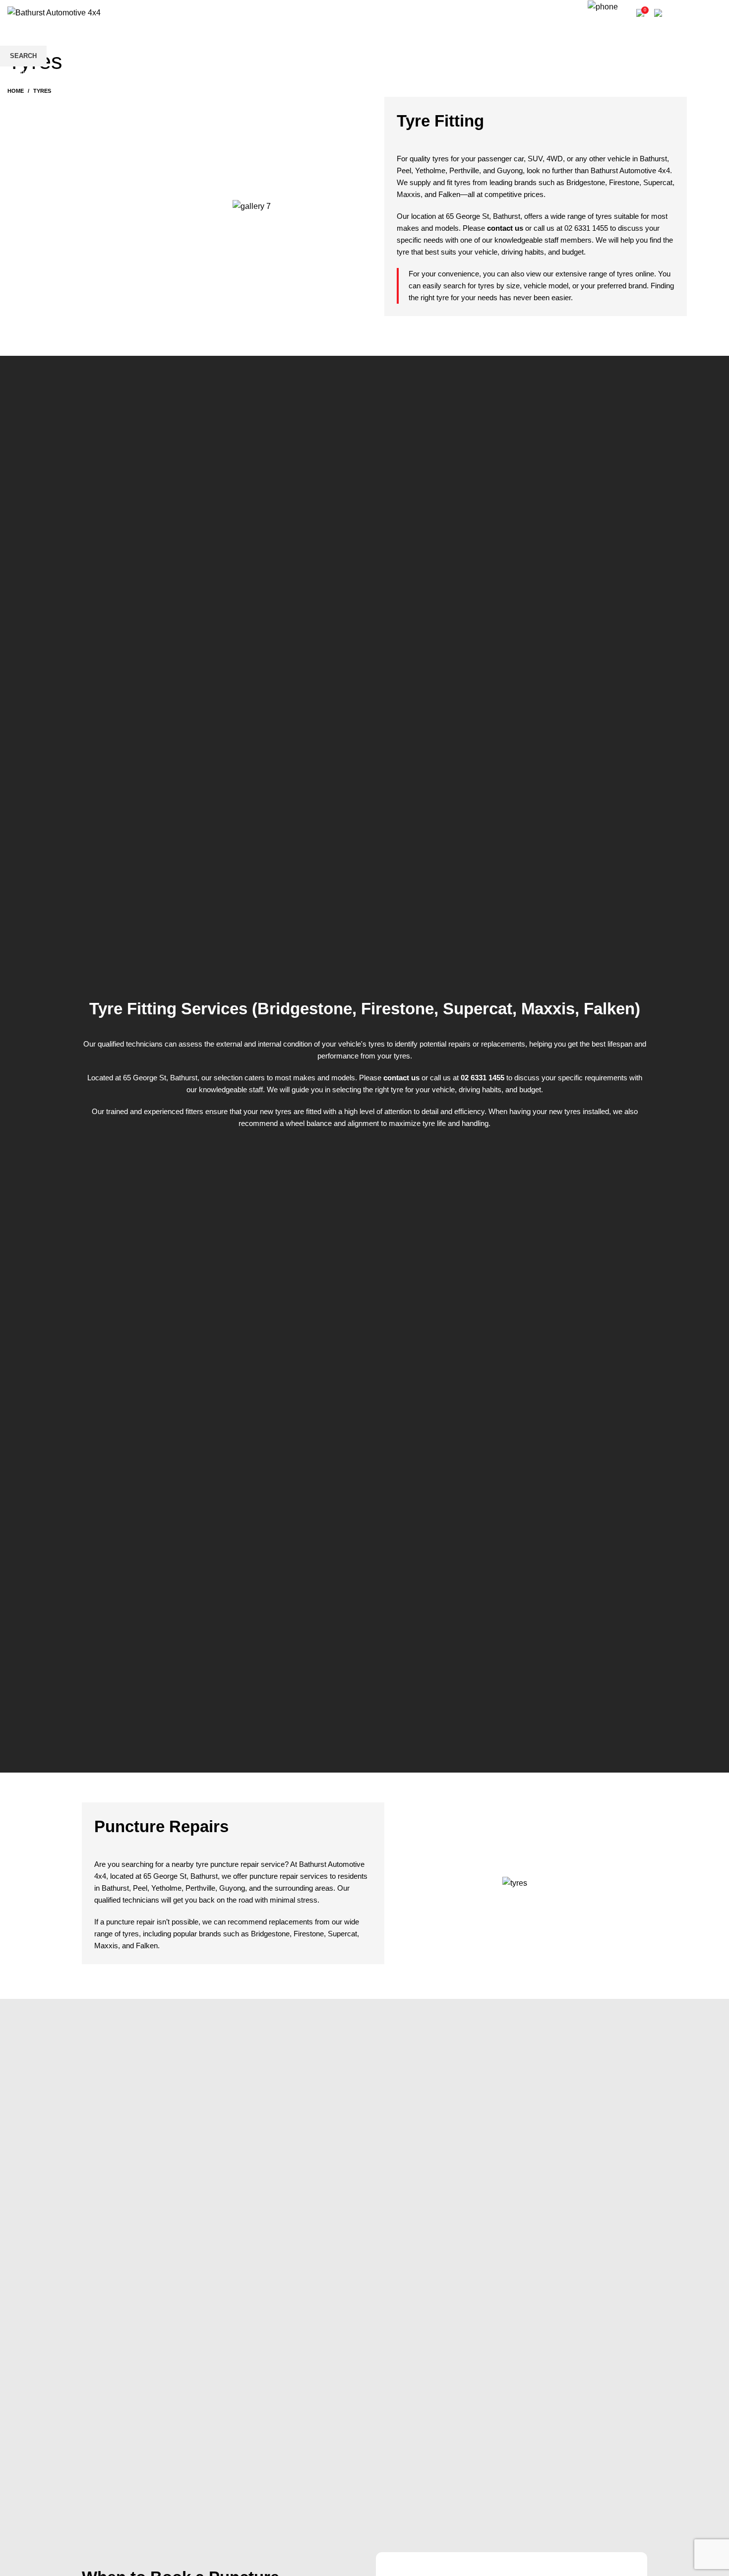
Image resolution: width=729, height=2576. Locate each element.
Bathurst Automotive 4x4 (630, 170)
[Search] (580, 13)
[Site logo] (54, 12)
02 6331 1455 (609, 21)
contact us (505, 228)
